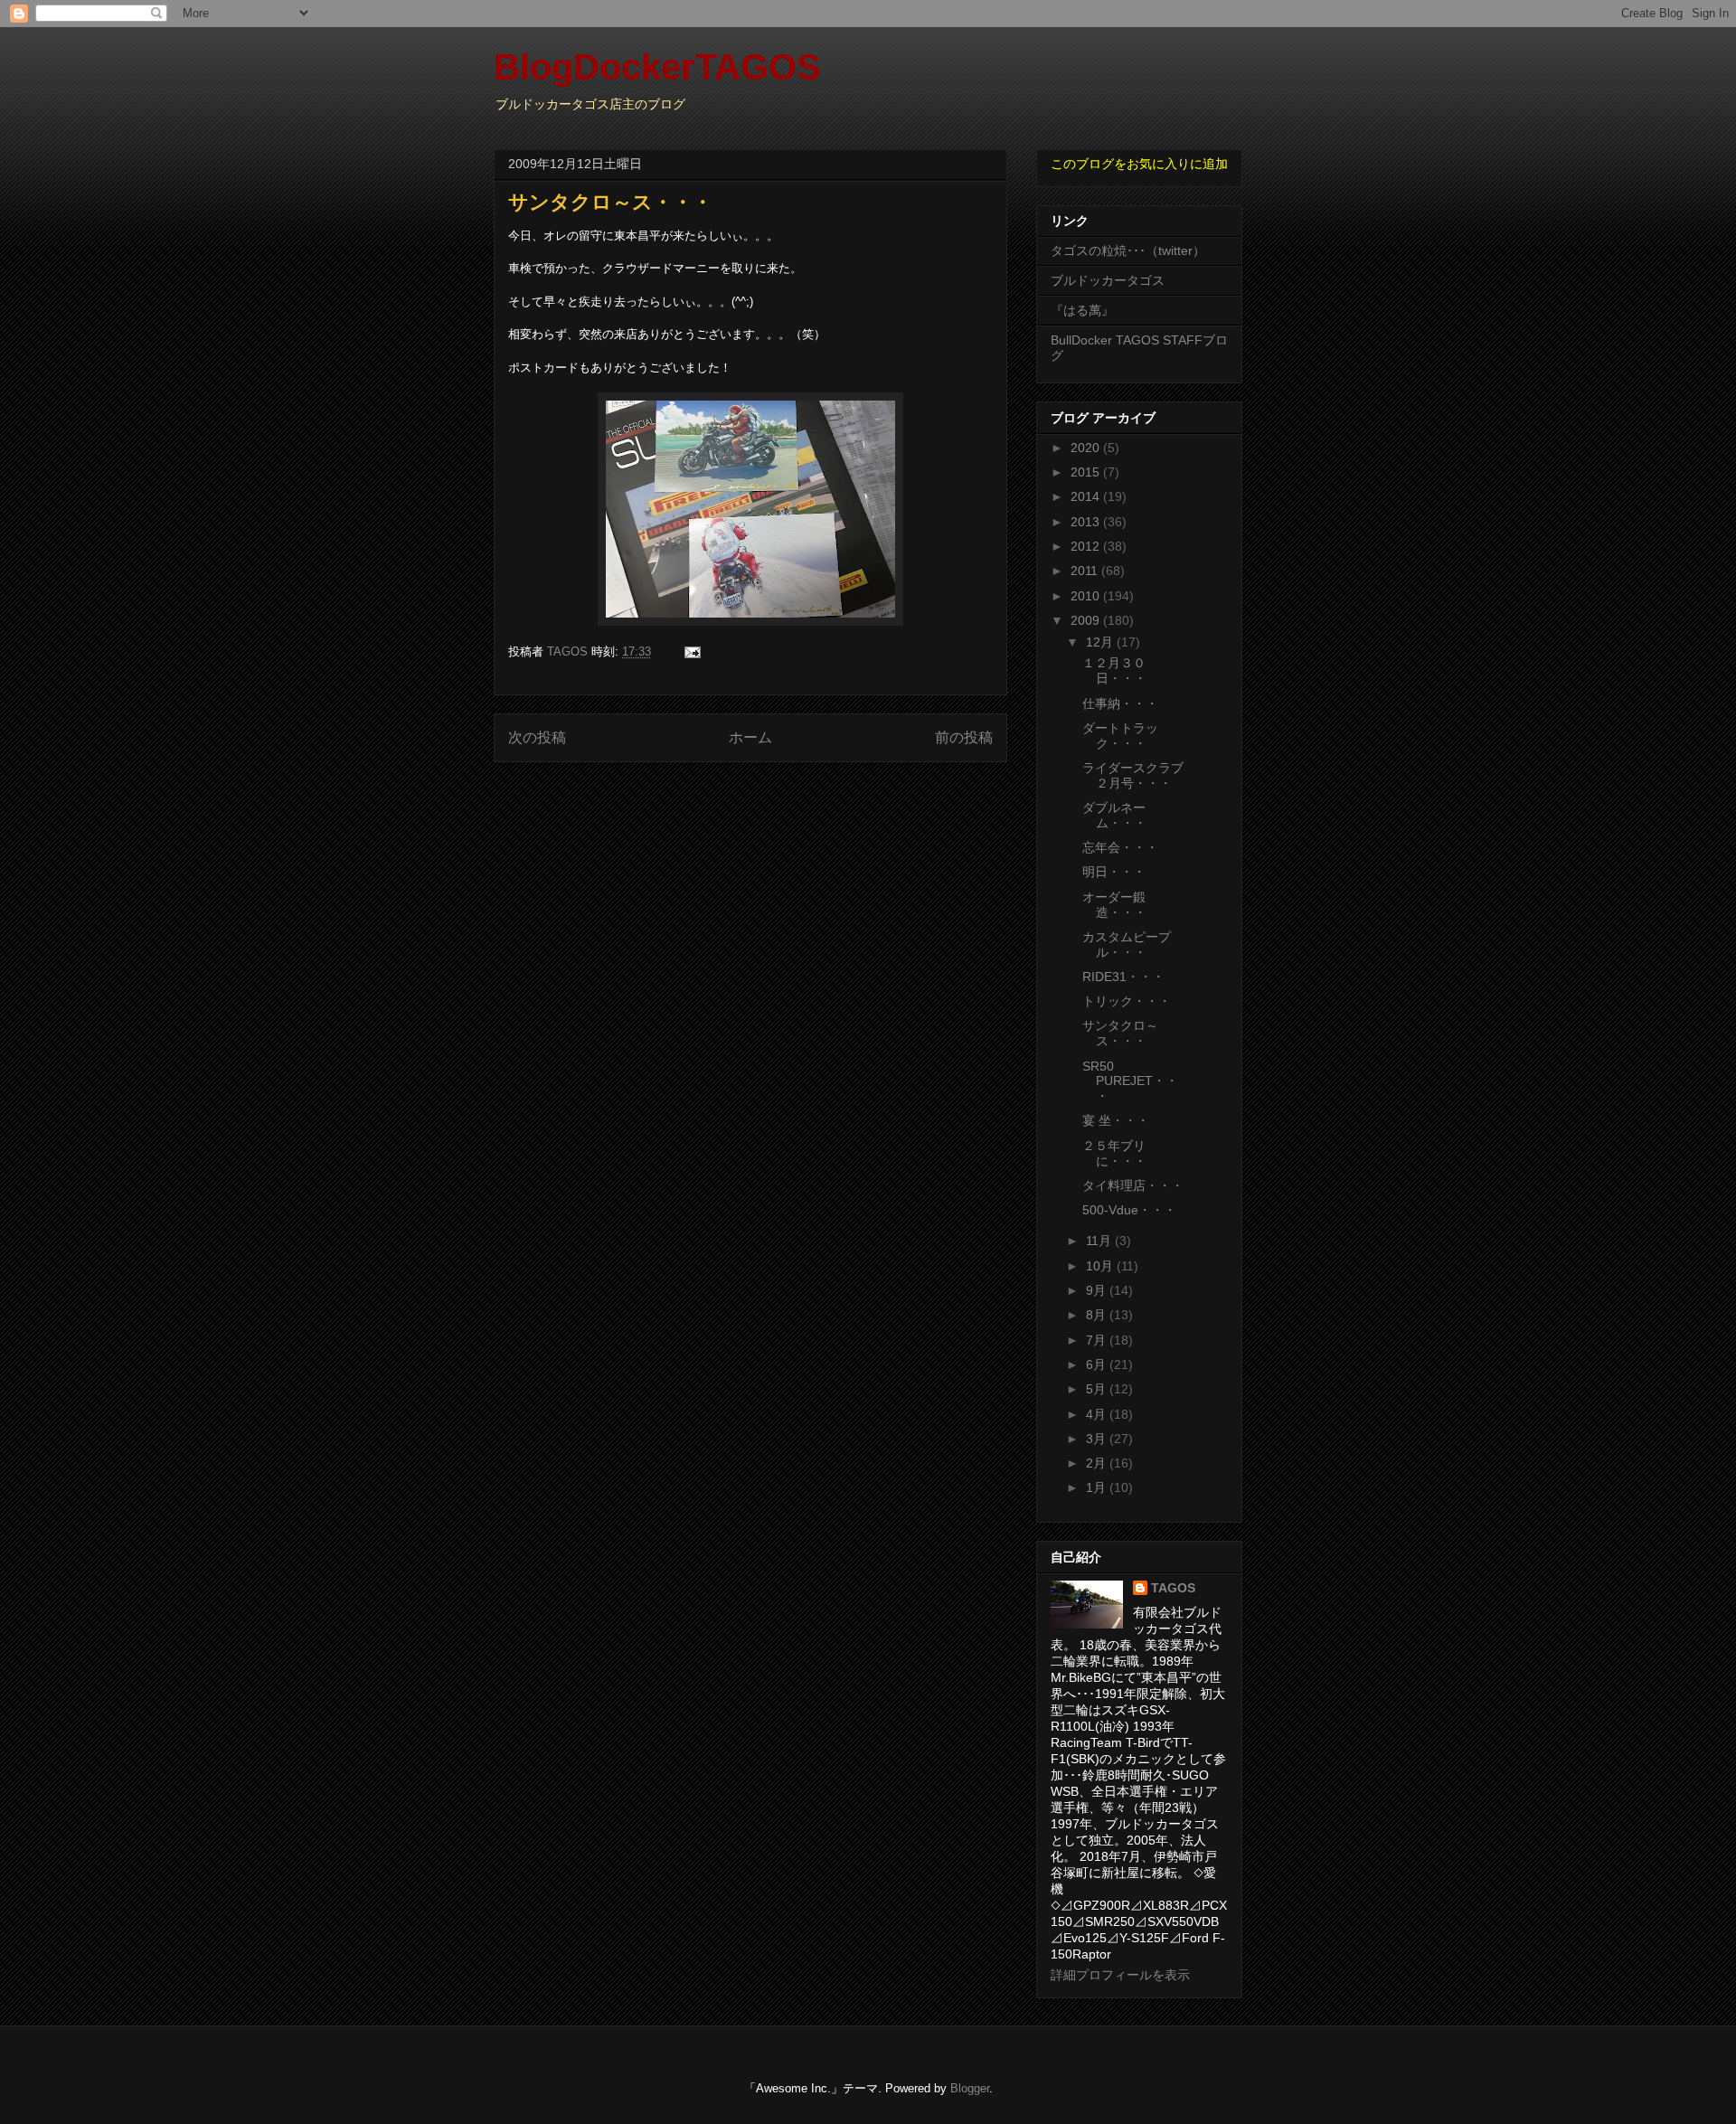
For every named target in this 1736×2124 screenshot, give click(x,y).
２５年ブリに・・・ (1114, 1153)
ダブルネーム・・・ (1114, 815)
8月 (1098, 1315)
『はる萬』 (1082, 310)
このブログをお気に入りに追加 (1139, 164)
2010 (1087, 596)
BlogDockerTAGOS (657, 67)
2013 (1087, 522)
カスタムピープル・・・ (1127, 944)
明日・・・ (1114, 872)
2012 (1087, 546)
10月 (1101, 1266)
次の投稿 (537, 737)
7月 (1098, 1340)
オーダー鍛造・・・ (1114, 905)
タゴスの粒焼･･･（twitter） (1128, 250)
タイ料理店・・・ (1133, 1185)
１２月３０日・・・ (1114, 670)
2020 (1087, 448)
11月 (1100, 1241)
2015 (1087, 472)
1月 (1098, 1487)
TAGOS (1173, 1588)
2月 (1098, 1463)
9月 (1098, 1290)
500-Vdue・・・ (1129, 1210)
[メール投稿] (691, 651)
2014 (1087, 496)
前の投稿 (964, 737)
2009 (1087, 620)
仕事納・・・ (1120, 703)
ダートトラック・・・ (1120, 736)
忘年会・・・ (1120, 847)
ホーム (750, 737)
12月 (1101, 642)
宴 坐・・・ (1116, 1120)
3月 (1098, 1439)
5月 (1098, 1389)
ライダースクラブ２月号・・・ (1133, 775)
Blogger (970, 2088)
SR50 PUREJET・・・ (1130, 1081)
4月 (1098, 1414)
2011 (1086, 571)
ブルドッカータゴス (1108, 280)
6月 (1098, 1364)
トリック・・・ (1127, 1001)
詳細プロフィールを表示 (1120, 1975)
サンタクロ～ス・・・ (1120, 1033)
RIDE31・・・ (1123, 977)
